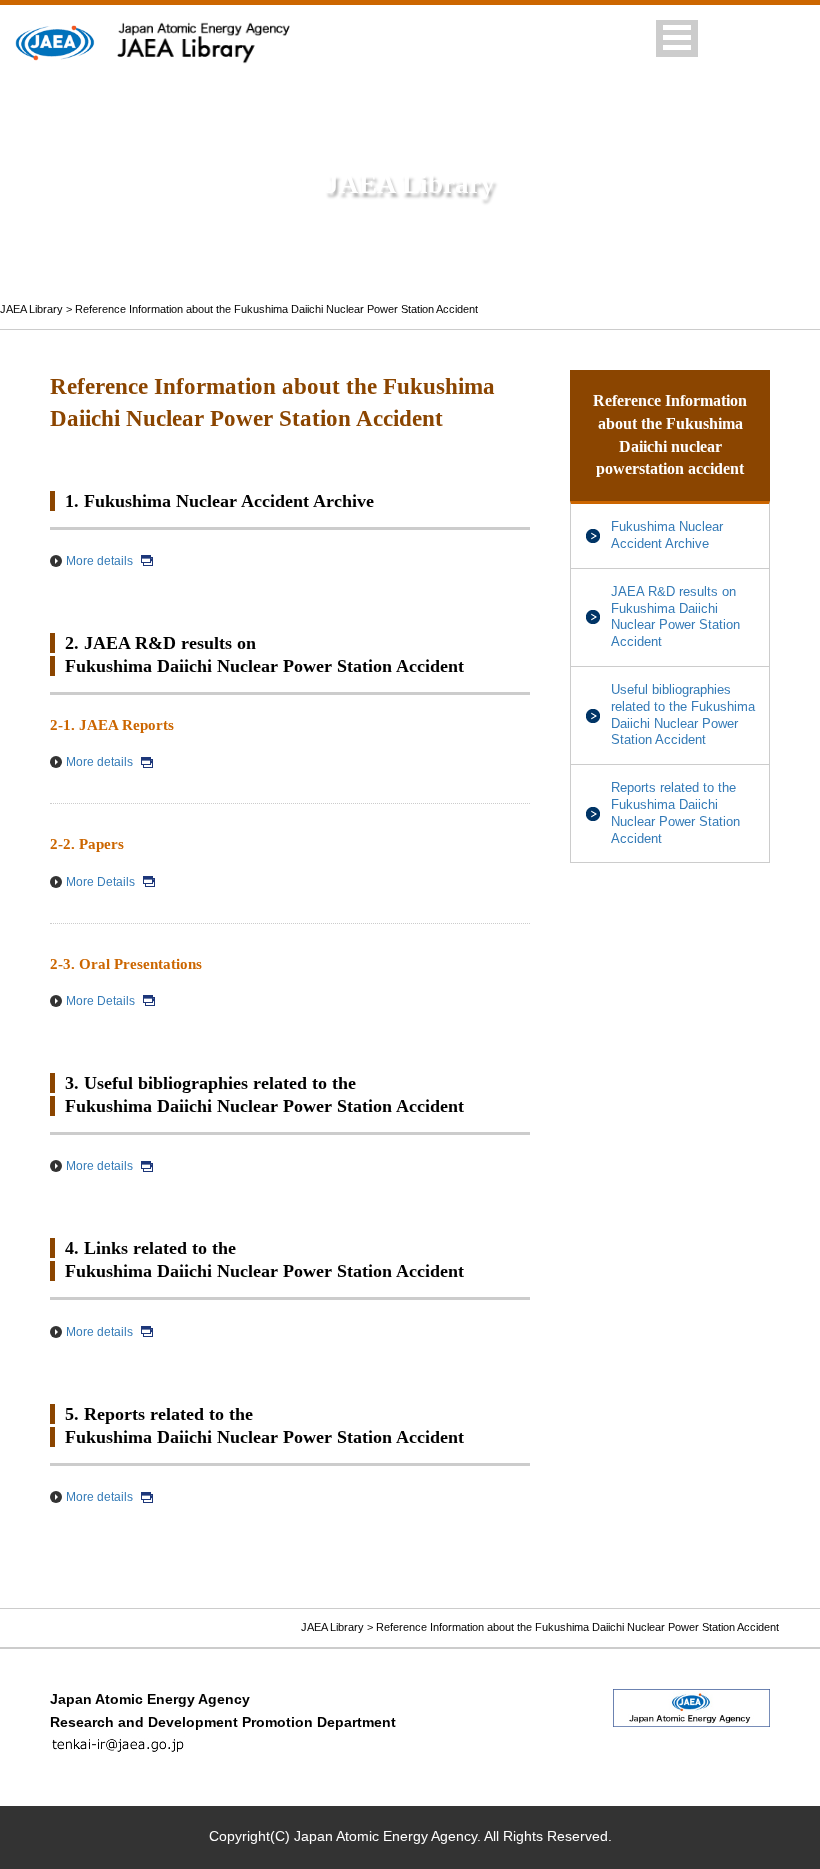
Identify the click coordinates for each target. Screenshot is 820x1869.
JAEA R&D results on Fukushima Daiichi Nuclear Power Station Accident (675, 616)
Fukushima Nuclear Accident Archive (667, 535)
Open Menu (677, 38)
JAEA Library (31, 309)
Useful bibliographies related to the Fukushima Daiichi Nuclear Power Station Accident (683, 714)
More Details (100, 882)
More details (99, 561)
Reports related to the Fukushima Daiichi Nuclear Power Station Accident (675, 812)
